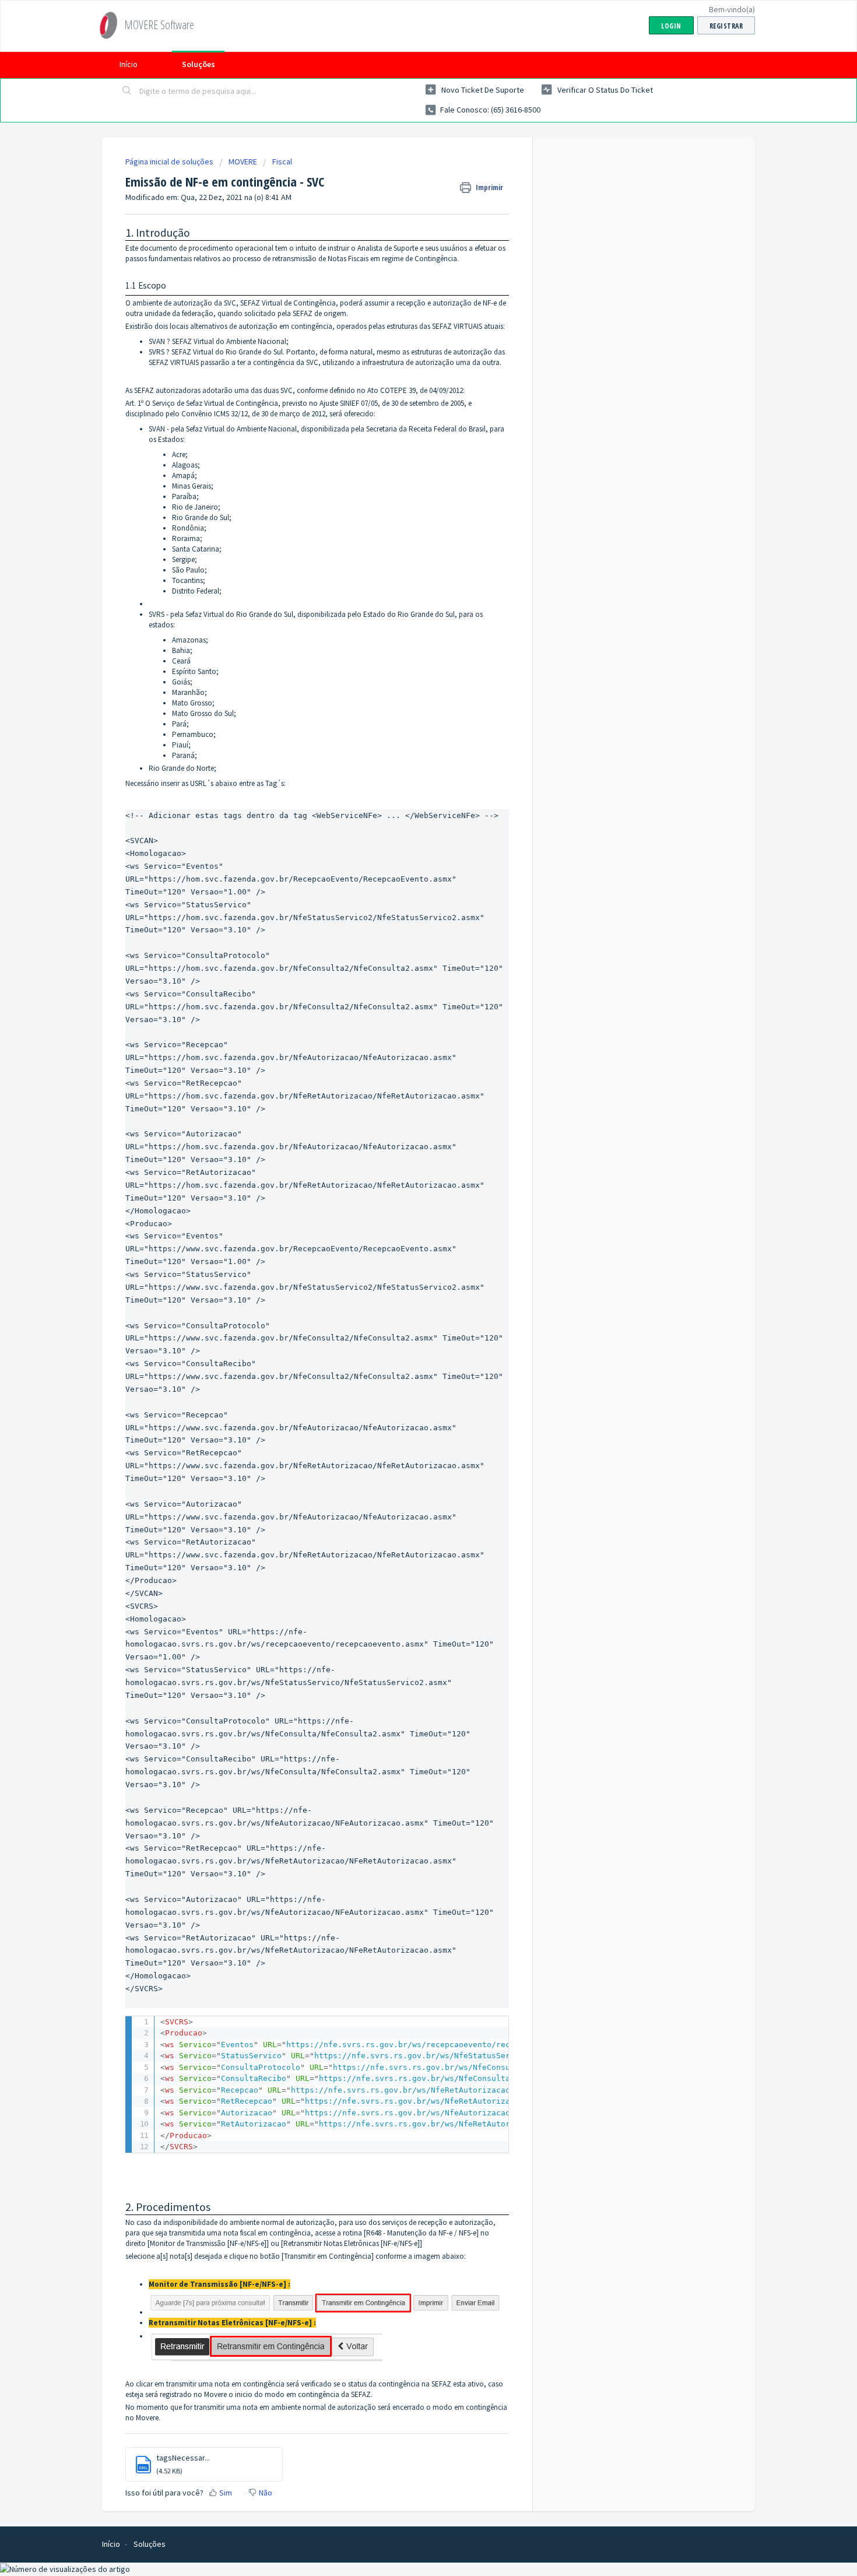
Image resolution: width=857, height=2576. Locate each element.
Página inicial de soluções (170, 162)
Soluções (199, 64)
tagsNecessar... (183, 2458)
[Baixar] (407, 1173)
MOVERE (243, 162)
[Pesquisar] (127, 92)
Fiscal (282, 162)
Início (129, 64)
